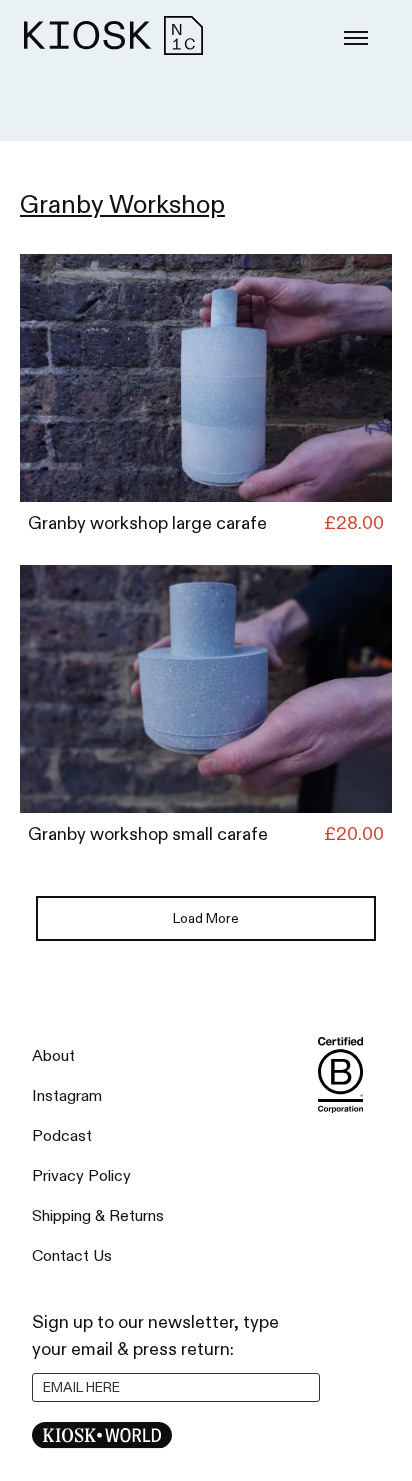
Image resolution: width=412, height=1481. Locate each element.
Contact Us (72, 1256)
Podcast (62, 1136)
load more (206, 918)
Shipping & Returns (98, 1216)
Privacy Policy (81, 1176)
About (53, 1056)
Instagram (67, 1096)
